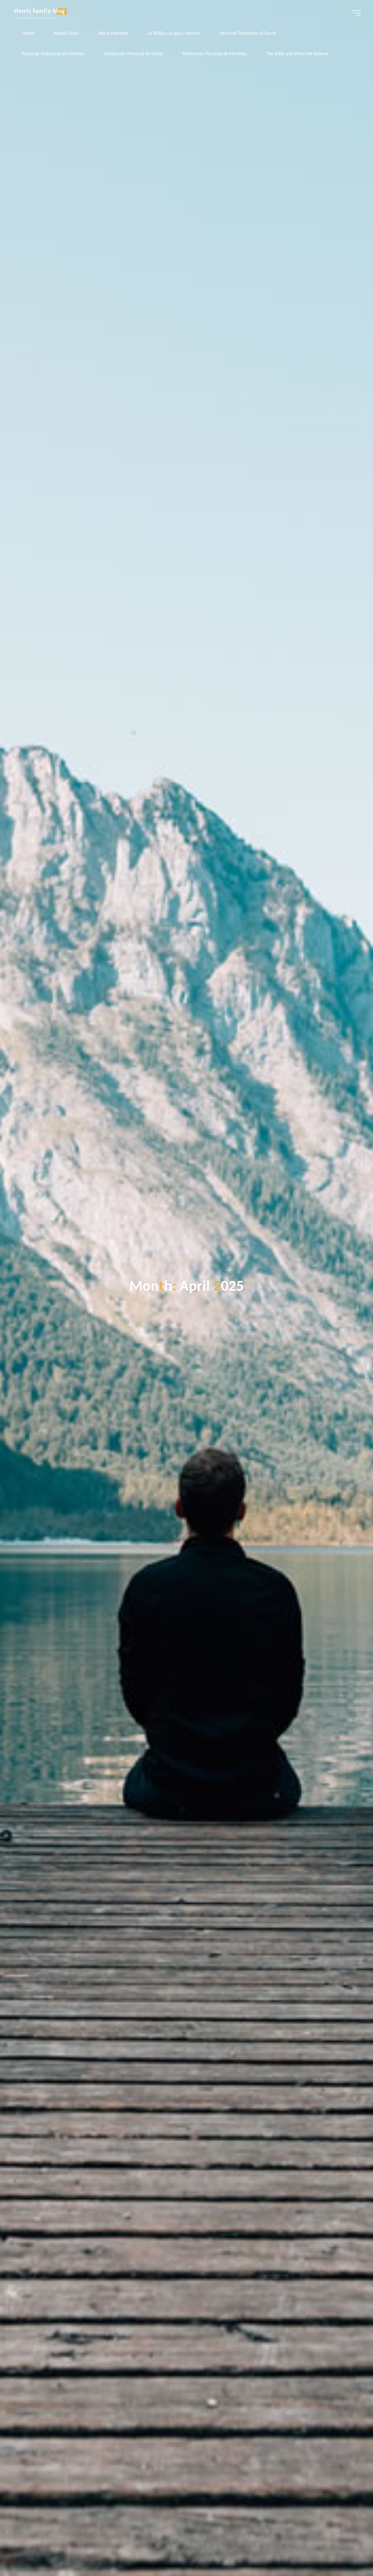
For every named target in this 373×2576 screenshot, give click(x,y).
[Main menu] (356, 13)
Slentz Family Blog (39, 11)
